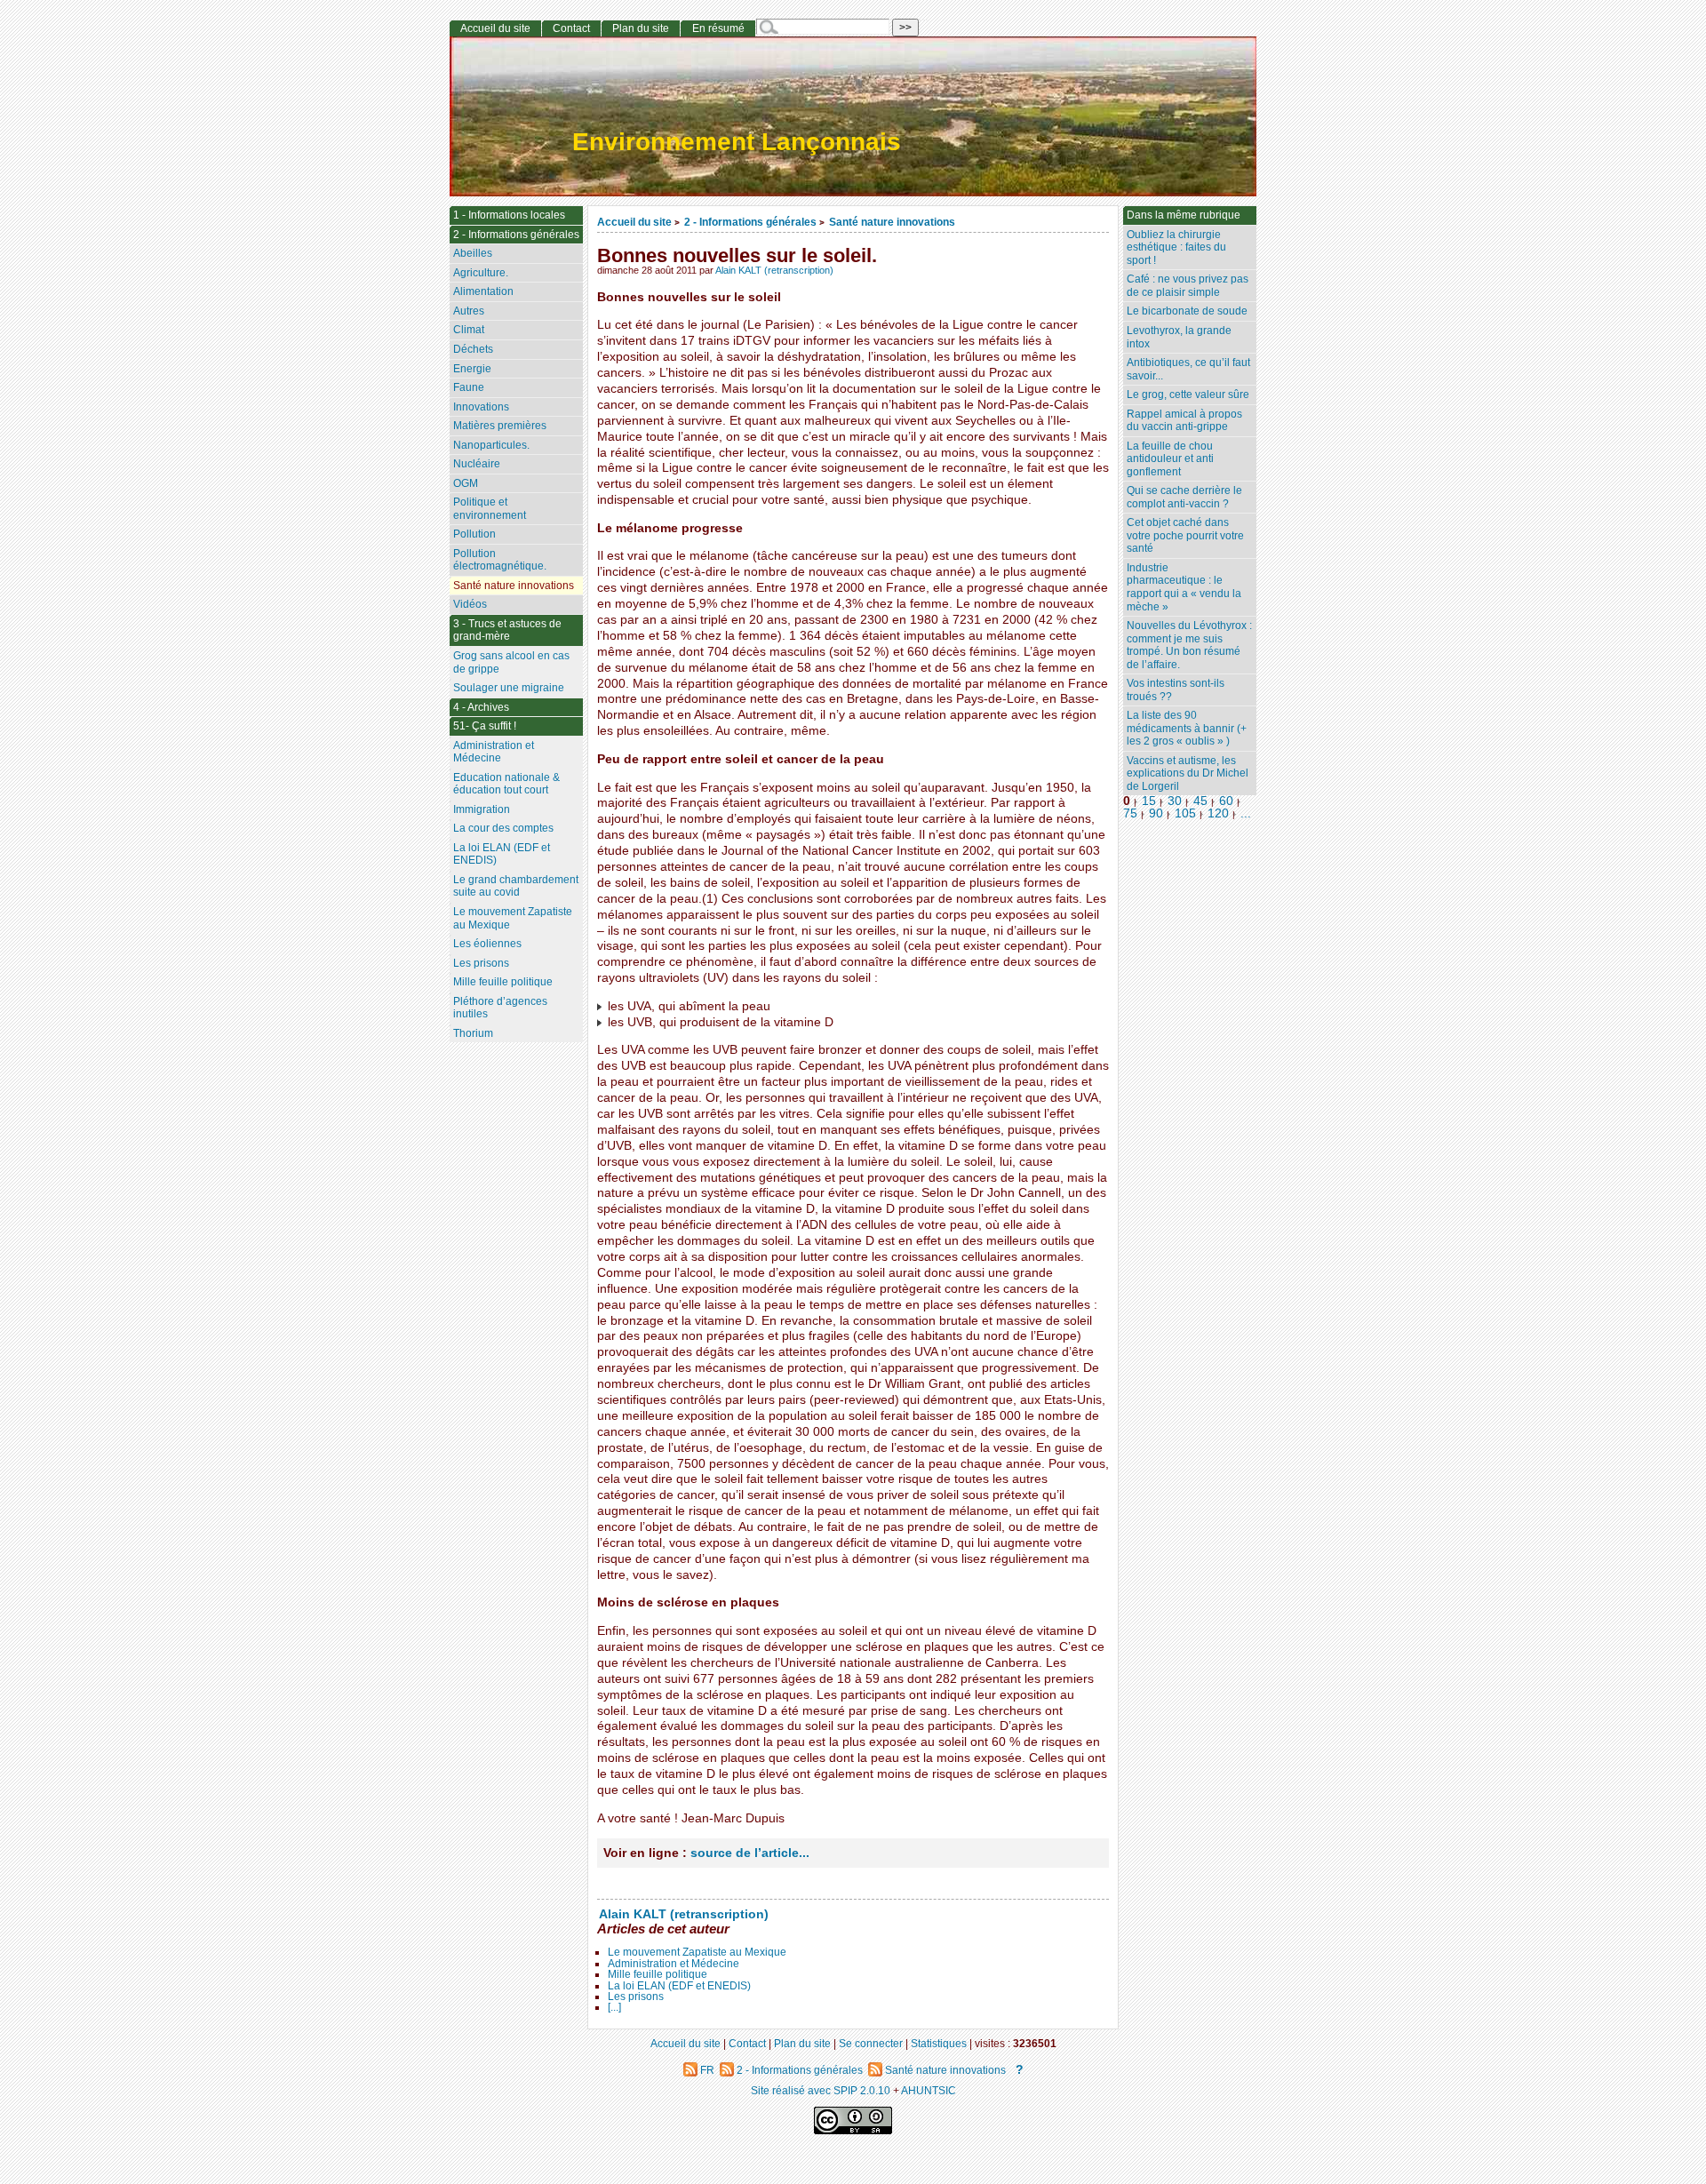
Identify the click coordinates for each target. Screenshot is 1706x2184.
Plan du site (641, 28)
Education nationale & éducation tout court (506, 784)
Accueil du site (634, 222)
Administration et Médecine (674, 1964)
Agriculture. (481, 273)
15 (1149, 801)
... (1246, 813)
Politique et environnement (490, 509)
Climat (469, 330)
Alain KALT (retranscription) (774, 270)
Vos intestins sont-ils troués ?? (1176, 690)
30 (1175, 801)
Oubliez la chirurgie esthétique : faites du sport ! (1176, 247)
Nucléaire (477, 464)
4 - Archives (481, 707)
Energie (472, 369)
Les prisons (636, 1997)
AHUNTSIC (929, 2090)
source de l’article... (750, 1853)
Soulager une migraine (509, 688)
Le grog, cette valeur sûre (1188, 395)
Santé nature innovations (892, 222)
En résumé (718, 28)
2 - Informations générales (750, 222)
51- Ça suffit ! (485, 726)
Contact (571, 28)
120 (1218, 813)
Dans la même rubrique (1184, 215)
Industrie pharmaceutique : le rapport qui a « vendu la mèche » (1184, 587)
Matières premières (500, 426)
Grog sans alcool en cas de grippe (511, 662)
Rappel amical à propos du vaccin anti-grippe (1184, 421)
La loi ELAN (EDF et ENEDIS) (679, 1986)
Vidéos (470, 604)
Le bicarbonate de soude (1187, 311)
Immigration (482, 809)
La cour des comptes (503, 828)
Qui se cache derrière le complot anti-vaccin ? (1184, 497)
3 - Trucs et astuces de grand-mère (507, 630)
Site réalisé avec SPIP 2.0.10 (821, 2090)
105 (1185, 813)
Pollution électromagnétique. (500, 560)
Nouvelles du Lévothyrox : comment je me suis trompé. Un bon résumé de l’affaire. (1189, 645)
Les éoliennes (487, 944)
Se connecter (871, 2043)
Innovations (481, 407)
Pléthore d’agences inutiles (500, 1008)
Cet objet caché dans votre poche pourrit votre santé (1185, 535)
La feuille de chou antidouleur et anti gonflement (1170, 459)
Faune (469, 387)
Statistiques (939, 2043)
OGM (466, 483)
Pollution (474, 534)
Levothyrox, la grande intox (1179, 337)
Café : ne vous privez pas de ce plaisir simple (1188, 286)
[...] (614, 2007)
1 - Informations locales (509, 215)
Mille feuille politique (658, 1974)
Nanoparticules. (491, 445)
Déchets (473, 349)
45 (1200, 801)
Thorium (473, 1033)
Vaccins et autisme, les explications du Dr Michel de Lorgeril (1188, 773)
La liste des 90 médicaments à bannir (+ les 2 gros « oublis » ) (1187, 728)
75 (1130, 813)
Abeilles (473, 253)
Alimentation (483, 291)
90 (1156, 813)
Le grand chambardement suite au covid (516, 886)
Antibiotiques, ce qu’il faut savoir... (1188, 369)
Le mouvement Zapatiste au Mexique (697, 1952)
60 (1226, 801)
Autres (469, 311)
